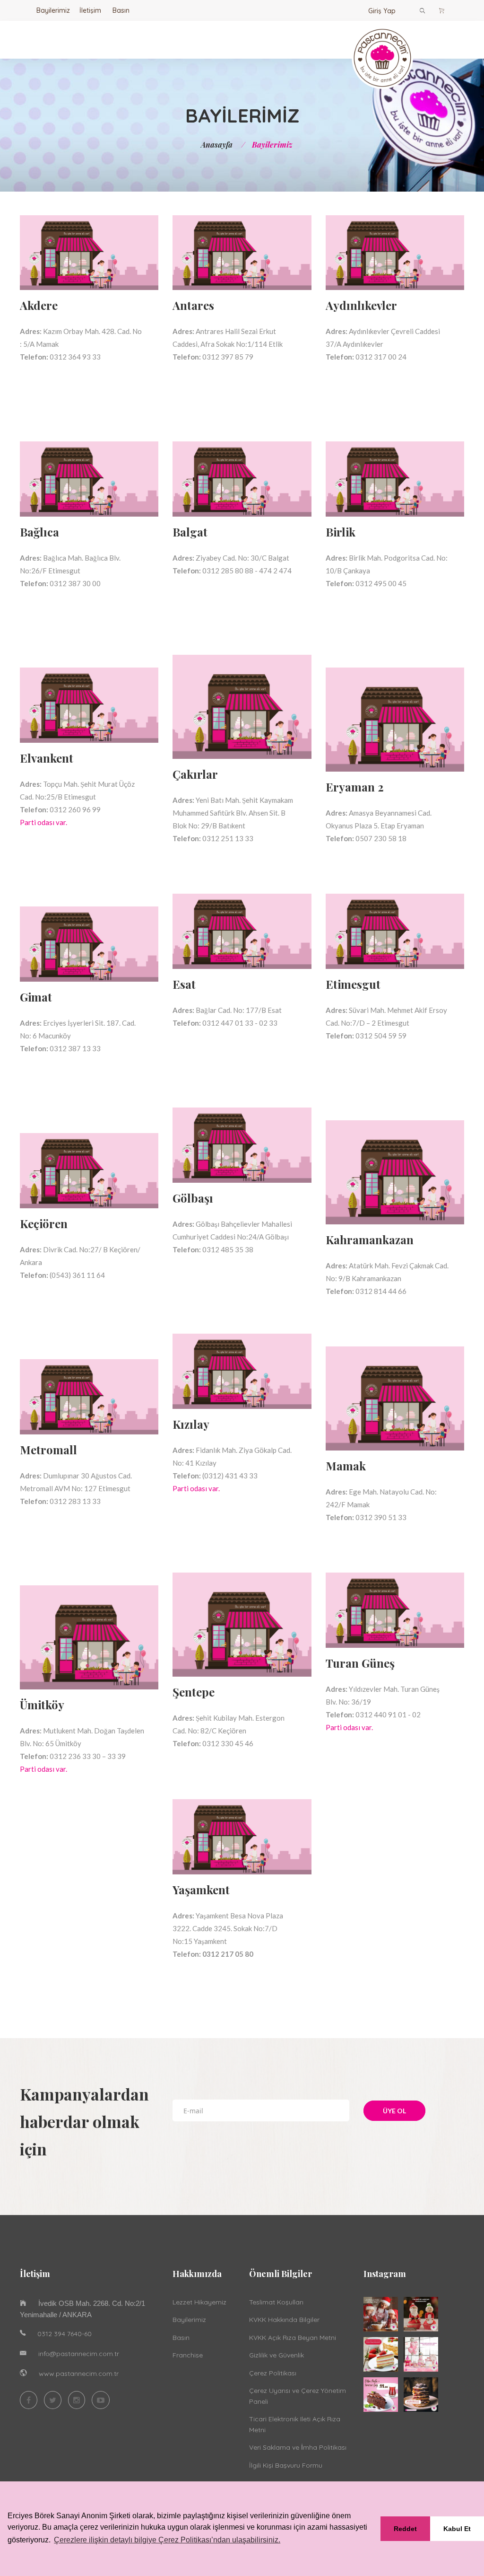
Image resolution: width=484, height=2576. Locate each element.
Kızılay (191, 1424)
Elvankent (47, 758)
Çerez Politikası (273, 2373)
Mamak (346, 1466)
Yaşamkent (201, 1890)
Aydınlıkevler (361, 305)
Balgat (190, 532)
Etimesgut (353, 984)
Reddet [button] (405, 2529)
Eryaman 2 (355, 787)
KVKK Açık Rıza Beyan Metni (293, 2338)
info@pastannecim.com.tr (79, 2354)
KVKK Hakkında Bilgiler (284, 2320)
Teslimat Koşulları (276, 2302)
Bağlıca (39, 532)
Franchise (188, 2355)
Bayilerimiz (53, 10)
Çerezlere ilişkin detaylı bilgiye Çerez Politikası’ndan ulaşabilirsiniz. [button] (167, 2540)
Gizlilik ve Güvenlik (277, 2355)
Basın (121, 10)
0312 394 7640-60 (65, 2334)
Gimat (36, 997)
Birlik (341, 532)
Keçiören (44, 1223)
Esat (184, 984)
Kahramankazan (370, 1240)
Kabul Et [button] (457, 2529)
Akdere (39, 305)
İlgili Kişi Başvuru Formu (286, 2465)
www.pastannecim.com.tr (79, 2374)
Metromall (48, 1450)
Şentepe (194, 1692)
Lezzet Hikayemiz (199, 2302)
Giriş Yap (382, 11)
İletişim (90, 10)
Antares (193, 305)
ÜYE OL (394, 2111)
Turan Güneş (360, 1663)
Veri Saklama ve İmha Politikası (298, 2447)
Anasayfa (217, 145)
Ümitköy (42, 1705)
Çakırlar (195, 774)
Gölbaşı (193, 1198)
